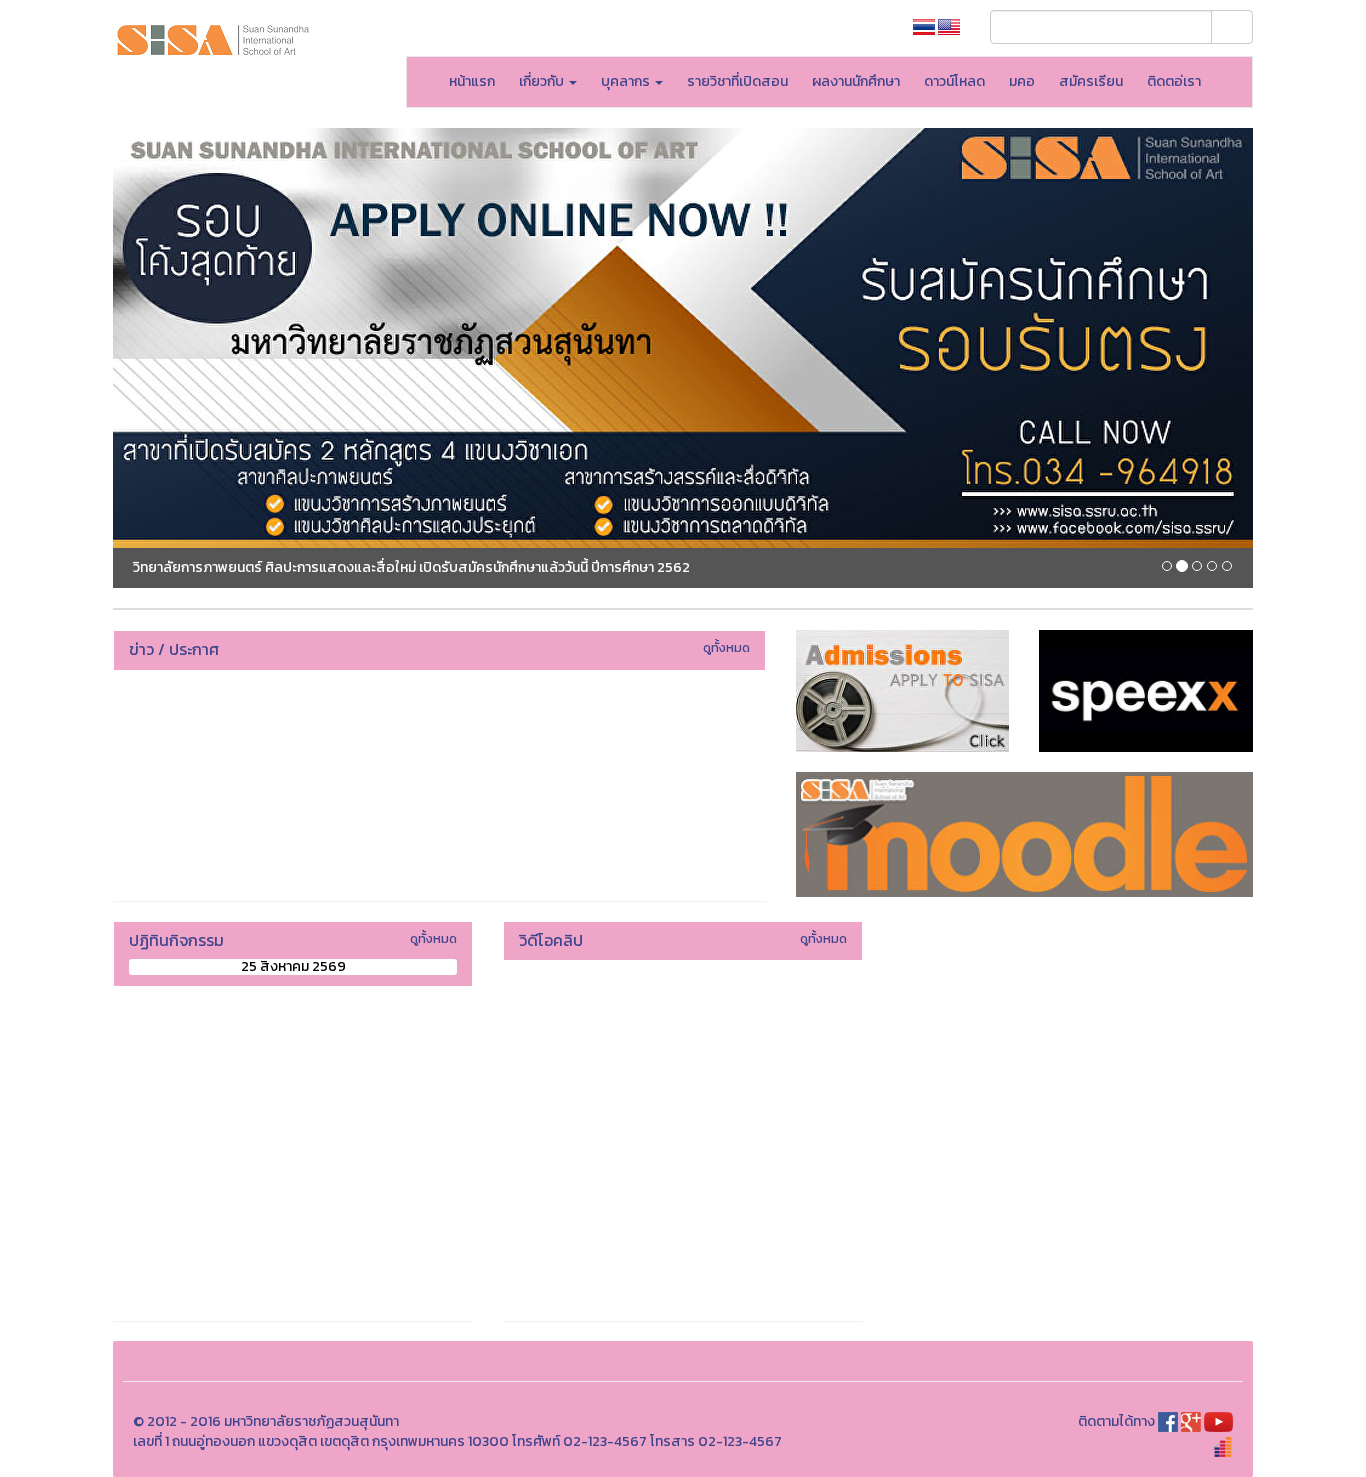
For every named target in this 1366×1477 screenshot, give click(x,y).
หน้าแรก (472, 81)
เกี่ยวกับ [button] (543, 81)
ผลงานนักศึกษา (856, 81)
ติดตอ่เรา (1174, 81)
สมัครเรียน (1091, 81)
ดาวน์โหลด (954, 81)
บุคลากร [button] (627, 81)
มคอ (1022, 81)
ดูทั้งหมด (726, 647)
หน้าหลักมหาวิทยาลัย (826, 27)
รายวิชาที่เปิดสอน (737, 81)
